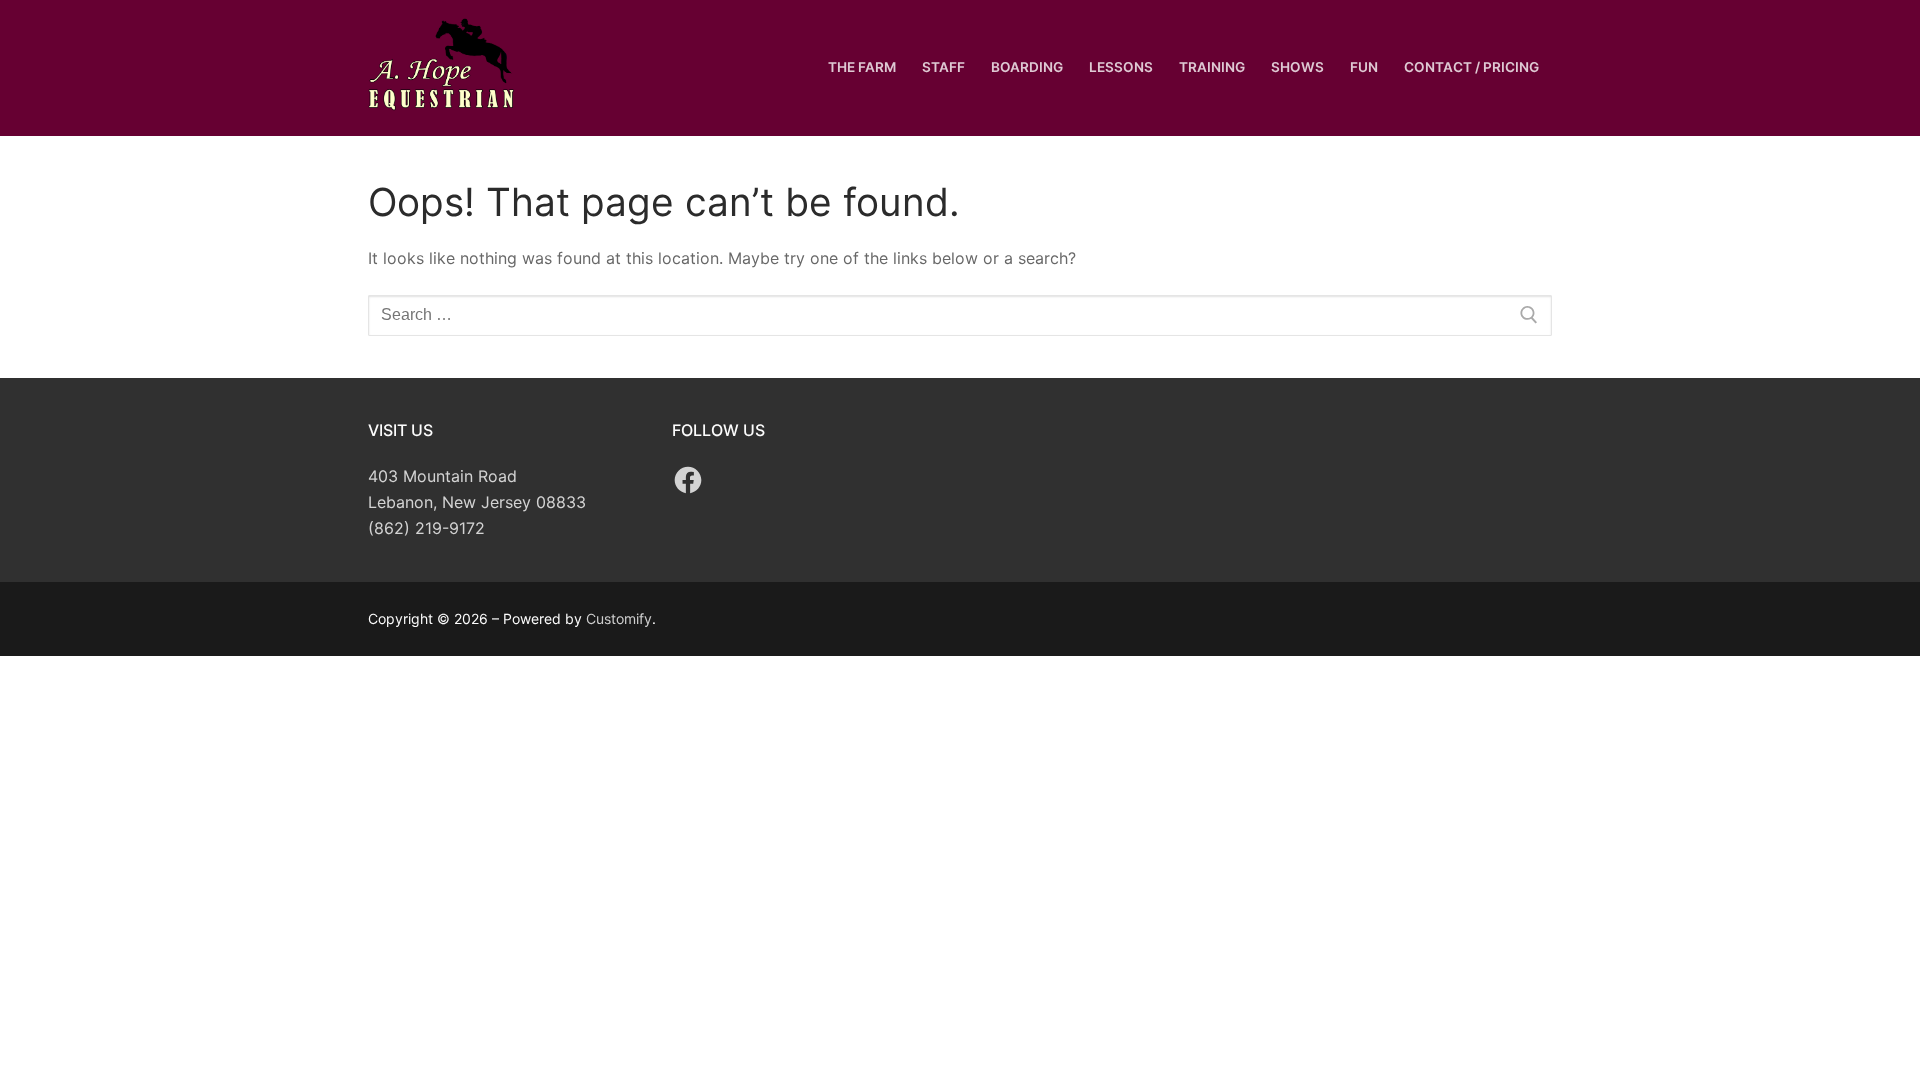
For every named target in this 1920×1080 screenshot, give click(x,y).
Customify (619, 618)
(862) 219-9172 (426, 528)
